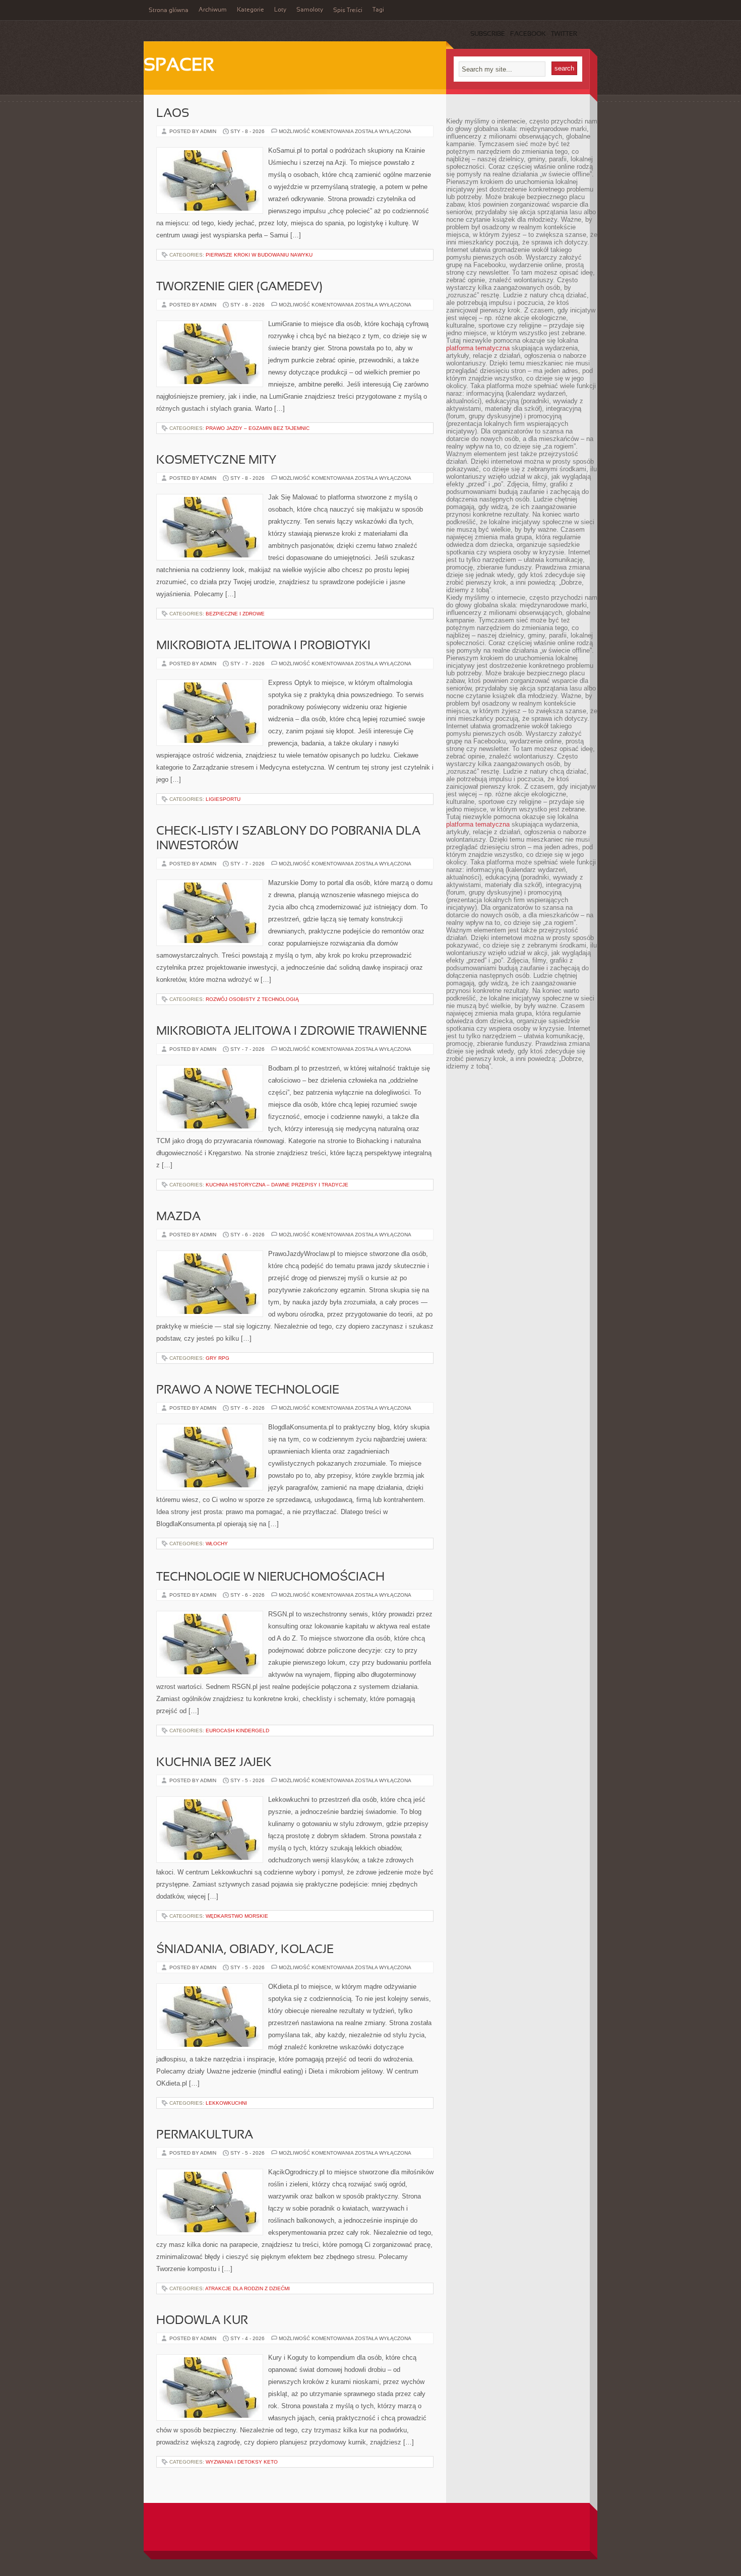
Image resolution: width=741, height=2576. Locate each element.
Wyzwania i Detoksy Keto (242, 2462)
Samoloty (310, 10)
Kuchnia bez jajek (214, 1763)
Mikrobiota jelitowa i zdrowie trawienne (292, 1032)
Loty (280, 10)
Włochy (217, 1544)
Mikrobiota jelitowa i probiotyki (263, 646)
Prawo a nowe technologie (248, 1391)
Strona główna (169, 11)
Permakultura (205, 2135)
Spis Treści (348, 11)
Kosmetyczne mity (216, 461)
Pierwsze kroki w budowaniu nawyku (259, 255)
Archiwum (213, 10)
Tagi (378, 10)
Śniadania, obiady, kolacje (245, 1950)
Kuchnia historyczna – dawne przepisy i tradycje (277, 1185)
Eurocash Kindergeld (237, 1731)
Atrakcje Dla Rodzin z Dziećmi (248, 2288)
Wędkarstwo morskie (237, 1916)
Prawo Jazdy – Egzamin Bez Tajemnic (258, 428)
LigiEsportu (223, 799)
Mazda (178, 1217)
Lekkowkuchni (226, 2103)
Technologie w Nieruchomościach (270, 1578)
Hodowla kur (202, 2321)
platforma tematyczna (478, 348)
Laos (173, 114)
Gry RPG (218, 1358)
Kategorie (251, 10)
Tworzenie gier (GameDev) (239, 287)
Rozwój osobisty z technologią (252, 999)
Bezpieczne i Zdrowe (235, 614)
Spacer (179, 66)
